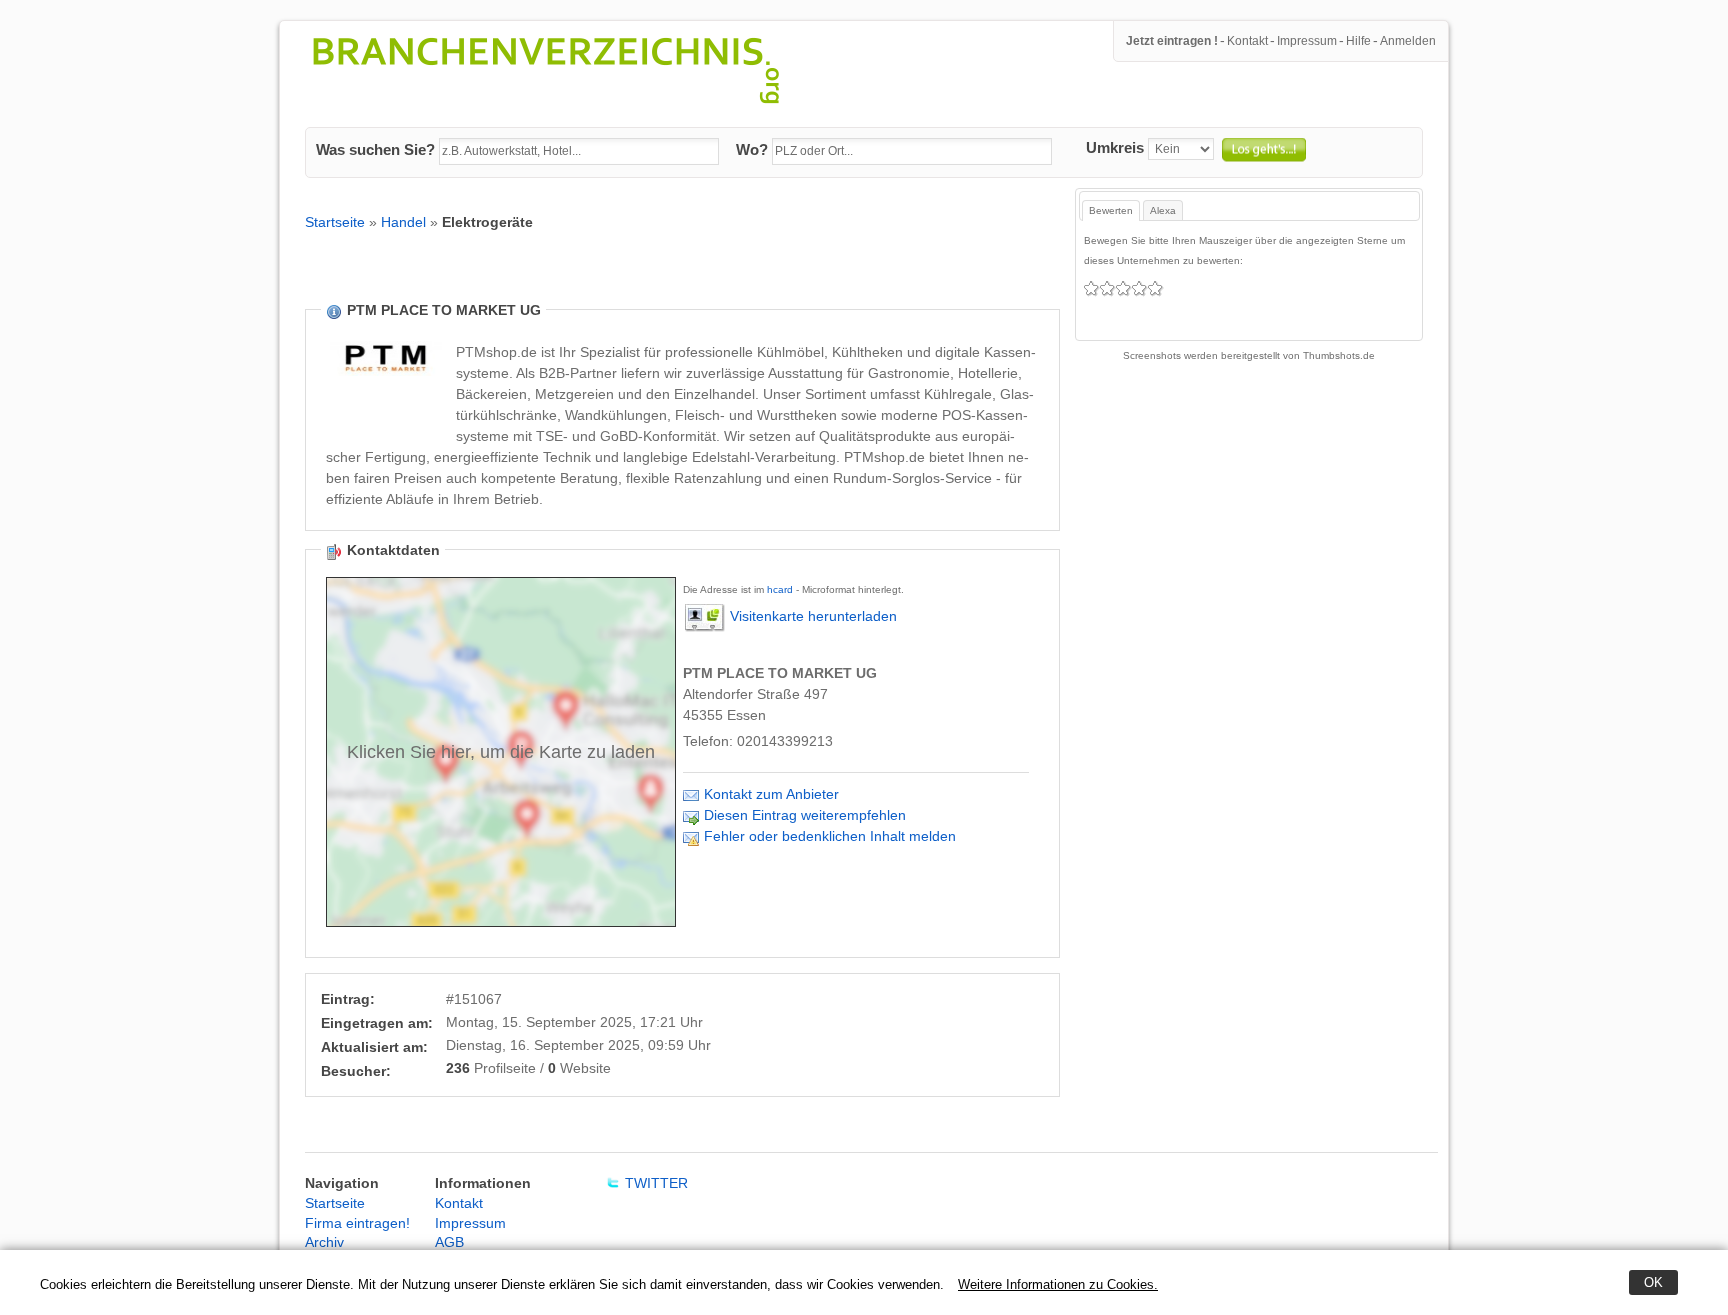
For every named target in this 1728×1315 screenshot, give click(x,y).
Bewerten (1111, 210)
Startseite (335, 222)
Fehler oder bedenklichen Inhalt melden (830, 836)
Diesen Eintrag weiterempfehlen (805, 815)
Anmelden (1408, 41)
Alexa (1163, 210)
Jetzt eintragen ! (1172, 41)
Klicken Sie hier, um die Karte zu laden (501, 752)
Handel (403, 222)
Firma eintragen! (357, 1223)
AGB (449, 1242)
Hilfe (1358, 41)
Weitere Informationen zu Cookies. (1058, 1284)
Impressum (1307, 41)
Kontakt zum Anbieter (771, 794)
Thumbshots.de (1339, 355)
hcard (780, 589)
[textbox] (579, 152)
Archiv (324, 1242)
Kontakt (1247, 41)
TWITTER (656, 1183)
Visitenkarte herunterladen (813, 617)
